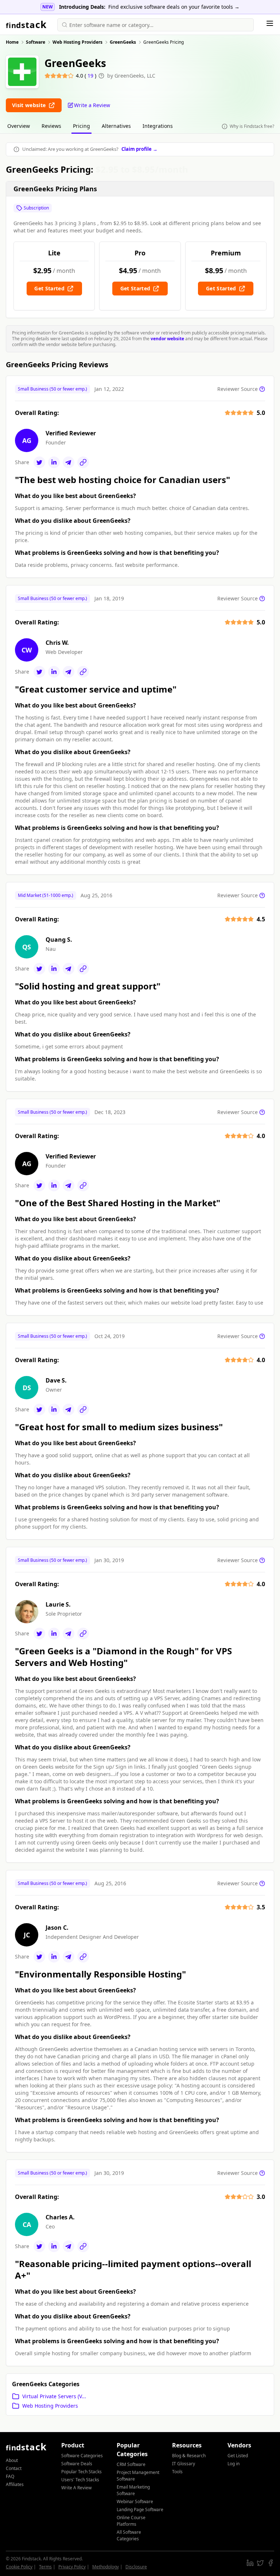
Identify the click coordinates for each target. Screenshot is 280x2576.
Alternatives (116, 126)
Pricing (81, 126)
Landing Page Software (140, 2510)
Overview (19, 126)
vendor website (167, 339)
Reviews (51, 126)
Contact (14, 2468)
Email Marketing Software (133, 2490)
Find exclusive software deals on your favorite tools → (174, 7)
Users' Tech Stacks (80, 2480)
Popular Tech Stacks (81, 2472)
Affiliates (15, 2484)
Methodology (106, 2567)
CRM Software (131, 2464)
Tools (177, 2472)
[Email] (69, 462)
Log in (234, 2464)
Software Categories (82, 2456)
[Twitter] (39, 462)
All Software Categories (129, 2535)
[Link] (83, 462)
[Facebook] (271, 2563)
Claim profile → (139, 149)
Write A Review (76, 2488)
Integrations (158, 126)
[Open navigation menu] (270, 23)
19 (91, 76)
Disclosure (136, 2567)
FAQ (10, 2476)
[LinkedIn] (54, 462)
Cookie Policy (19, 2567)
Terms (45, 2567)
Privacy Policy (72, 2567)
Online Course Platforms (131, 2521)
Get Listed (238, 2456)
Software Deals (77, 2464)
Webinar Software (135, 2501)
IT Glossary (184, 2464)
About (12, 2460)
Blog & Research (189, 2456)
